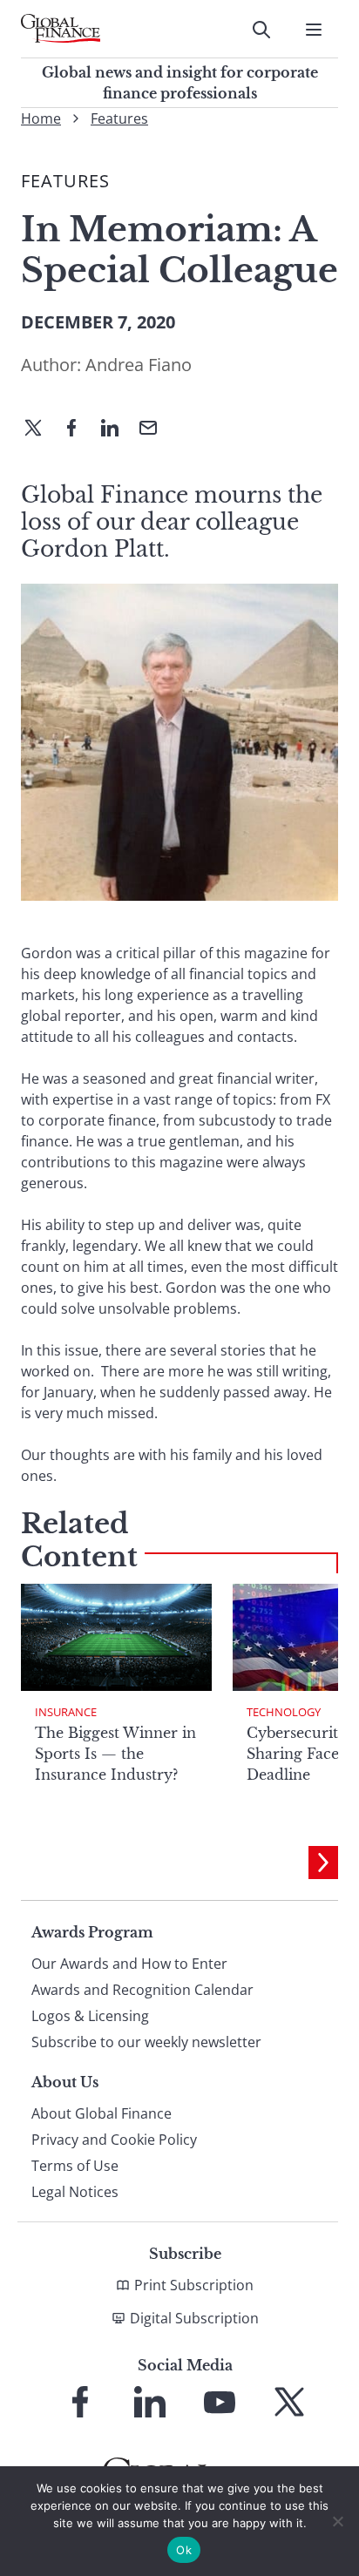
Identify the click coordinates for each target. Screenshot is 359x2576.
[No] (337, 2521)
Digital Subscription (194, 2318)
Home (41, 118)
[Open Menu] (314, 30)
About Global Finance (102, 2113)
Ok (184, 2550)
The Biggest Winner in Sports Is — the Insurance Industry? (115, 1754)
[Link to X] (289, 2402)
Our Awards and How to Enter (129, 1964)
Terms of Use (75, 2166)
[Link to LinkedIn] (150, 2402)
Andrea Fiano (139, 365)
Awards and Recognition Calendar (142, 1990)
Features (119, 118)
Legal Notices (75, 2192)
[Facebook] (78, 429)
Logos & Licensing (90, 2016)
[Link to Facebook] (80, 2402)
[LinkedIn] (117, 429)
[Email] (155, 429)
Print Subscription (194, 2285)
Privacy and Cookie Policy (114, 2140)
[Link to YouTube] (220, 2402)
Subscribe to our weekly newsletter (146, 2042)
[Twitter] (40, 429)
